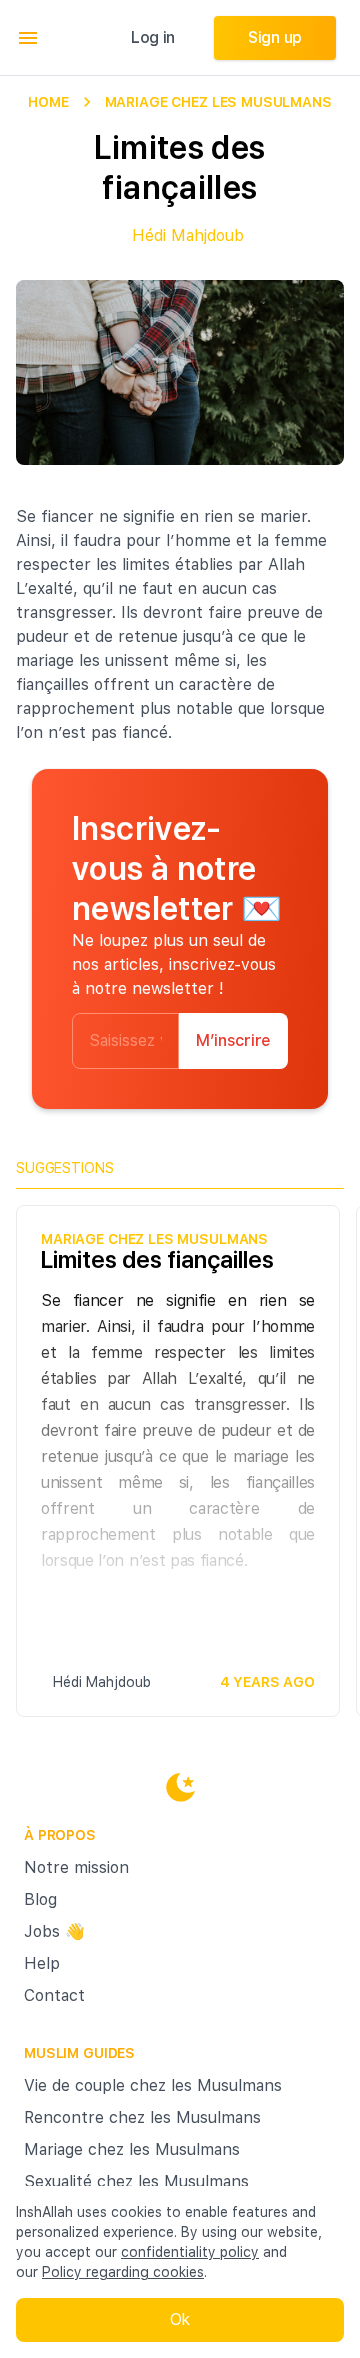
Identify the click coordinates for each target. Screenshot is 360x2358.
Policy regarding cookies (123, 2272)
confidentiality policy (190, 2252)
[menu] (28, 38)
